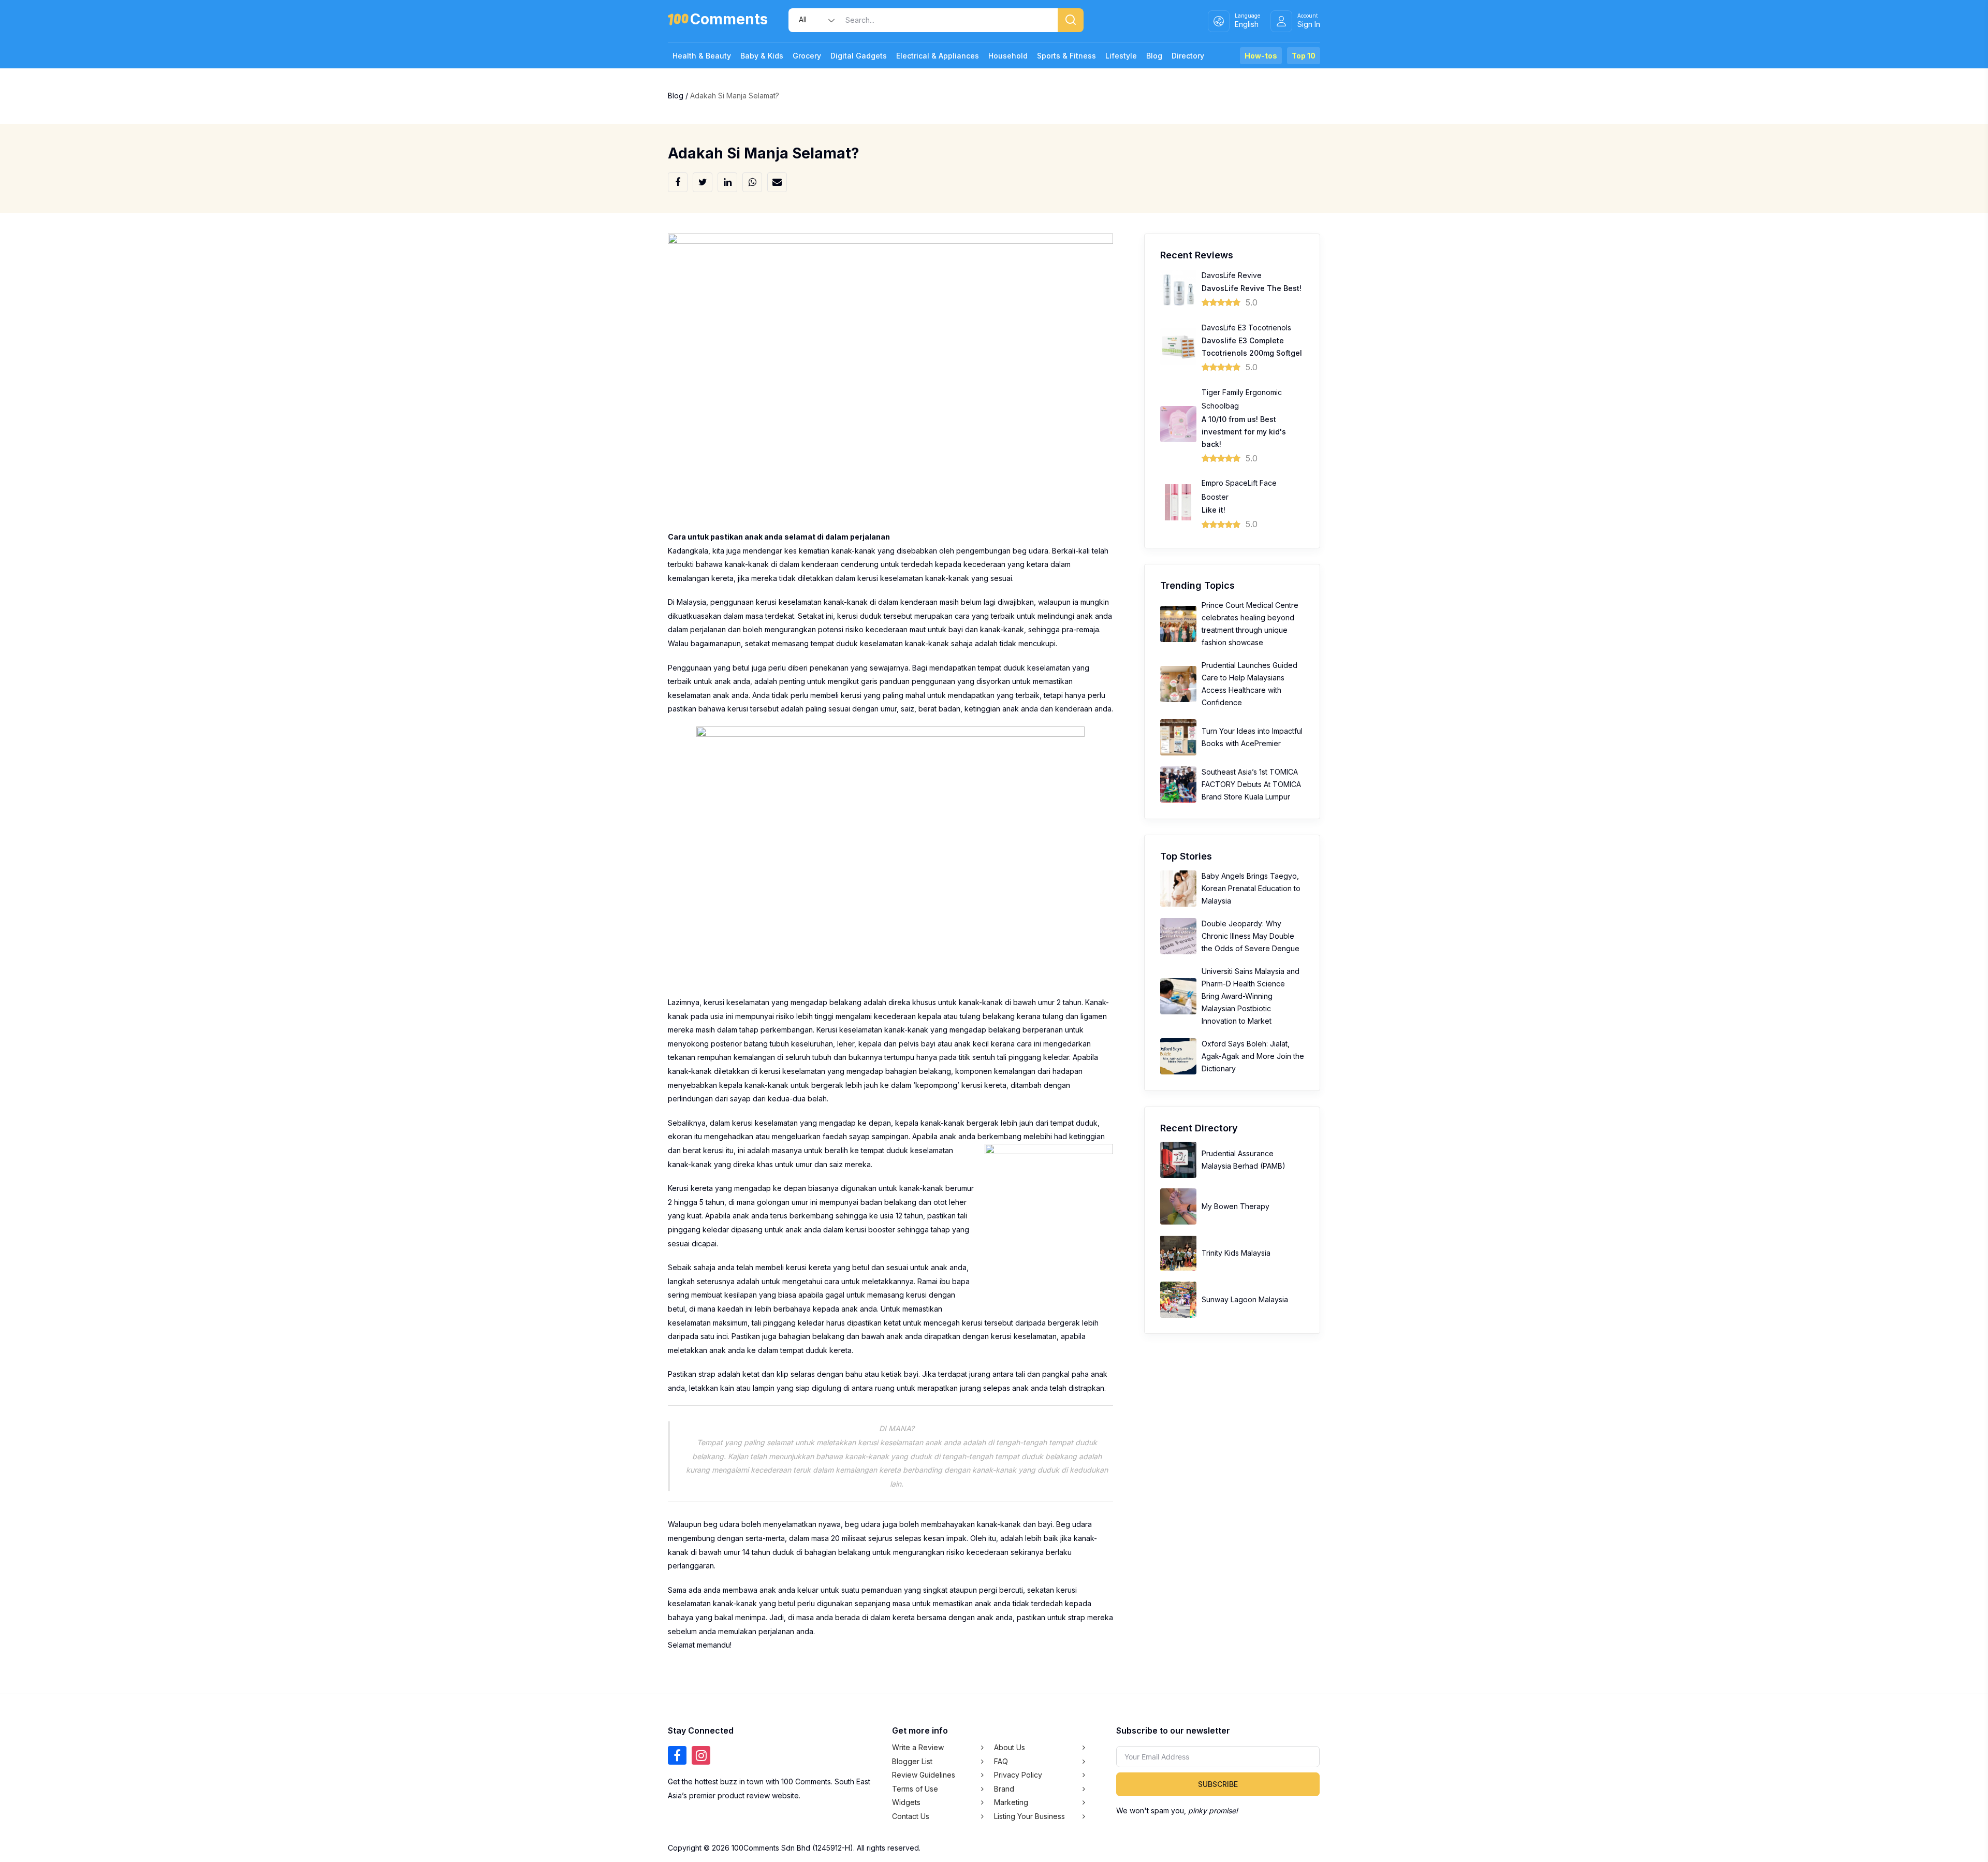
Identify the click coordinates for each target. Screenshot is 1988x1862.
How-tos (1261, 56)
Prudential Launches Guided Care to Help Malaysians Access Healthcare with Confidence (1249, 684)
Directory (1188, 56)
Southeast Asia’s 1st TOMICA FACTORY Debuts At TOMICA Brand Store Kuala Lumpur (1251, 784)
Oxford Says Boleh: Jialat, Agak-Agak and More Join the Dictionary (1253, 1056)
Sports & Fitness (1066, 56)
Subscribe (1218, 1784)
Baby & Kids (762, 56)
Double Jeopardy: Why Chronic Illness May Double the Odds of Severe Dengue (1251, 936)
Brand (1004, 1789)
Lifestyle (1121, 56)
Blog (1154, 56)
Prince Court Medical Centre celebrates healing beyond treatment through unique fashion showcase (1250, 624)
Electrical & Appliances (938, 56)
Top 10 (1304, 56)
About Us (1010, 1747)
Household (1008, 56)
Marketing (1011, 1802)
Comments (729, 21)
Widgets (906, 1802)
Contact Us (911, 1816)
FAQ (1001, 1761)
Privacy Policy (1018, 1775)
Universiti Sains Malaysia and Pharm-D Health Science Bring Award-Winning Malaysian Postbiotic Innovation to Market (1251, 996)
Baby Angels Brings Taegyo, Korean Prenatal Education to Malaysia (1251, 888)
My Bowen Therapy (1236, 1206)
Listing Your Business (1029, 1816)
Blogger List (912, 1761)
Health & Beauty (702, 56)
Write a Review (918, 1747)
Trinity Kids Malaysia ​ (1237, 1253)
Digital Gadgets (859, 56)
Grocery (807, 56)
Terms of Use (915, 1789)
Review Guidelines (924, 1775)
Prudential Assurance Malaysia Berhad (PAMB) (1244, 1160)
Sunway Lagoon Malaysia (1245, 1299)
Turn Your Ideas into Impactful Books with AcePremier (1252, 737)
